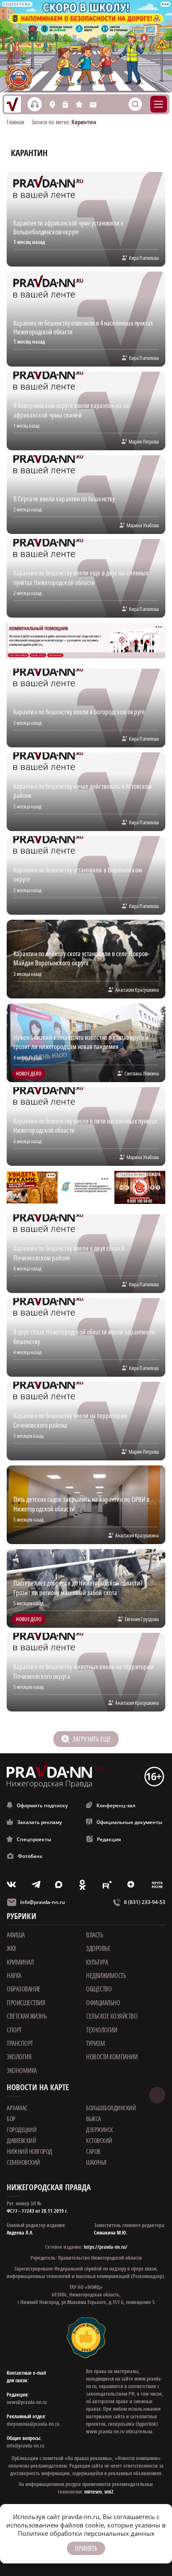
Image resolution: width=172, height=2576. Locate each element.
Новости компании (112, 2057)
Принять (86, 2548)
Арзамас (17, 2108)
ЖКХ (11, 1948)
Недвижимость (106, 1976)
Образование (24, 1989)
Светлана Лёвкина (142, 1073)
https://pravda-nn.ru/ (106, 2247)
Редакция (109, 1839)
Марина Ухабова (143, 525)
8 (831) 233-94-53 (145, 1902)
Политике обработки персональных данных (86, 2533)
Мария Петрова (144, 441)
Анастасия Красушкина (137, 990)
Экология (19, 2057)
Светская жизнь (27, 2016)
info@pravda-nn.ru (43, 1902)
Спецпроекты (34, 1839)
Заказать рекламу (39, 1822)
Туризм (95, 2043)
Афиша (16, 1935)
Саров (93, 2151)
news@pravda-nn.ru (27, 2402)
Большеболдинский (111, 2108)
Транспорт (20, 2043)
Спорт (14, 2030)
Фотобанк (30, 1856)
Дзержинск (100, 2130)
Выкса (94, 2119)
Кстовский (99, 2140)
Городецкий (21, 2130)
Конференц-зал (116, 1805)
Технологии (101, 2030)
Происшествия (26, 2003)
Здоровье (98, 1948)
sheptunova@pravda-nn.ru (33, 2424)
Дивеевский (21, 2140)
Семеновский (23, 2162)
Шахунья (96, 2162)
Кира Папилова (144, 258)
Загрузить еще (92, 1739)
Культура (97, 1962)
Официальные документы (129, 1822)
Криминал (20, 1962)
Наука (14, 1976)
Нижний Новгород (29, 2151)
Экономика (22, 2071)
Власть (94, 1935)
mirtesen (93, 2492)
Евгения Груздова (142, 1619)
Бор (11, 2119)
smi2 (109, 2492)
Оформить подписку (42, 1805)
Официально (103, 2003)
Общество (99, 1989)
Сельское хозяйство (112, 2016)
